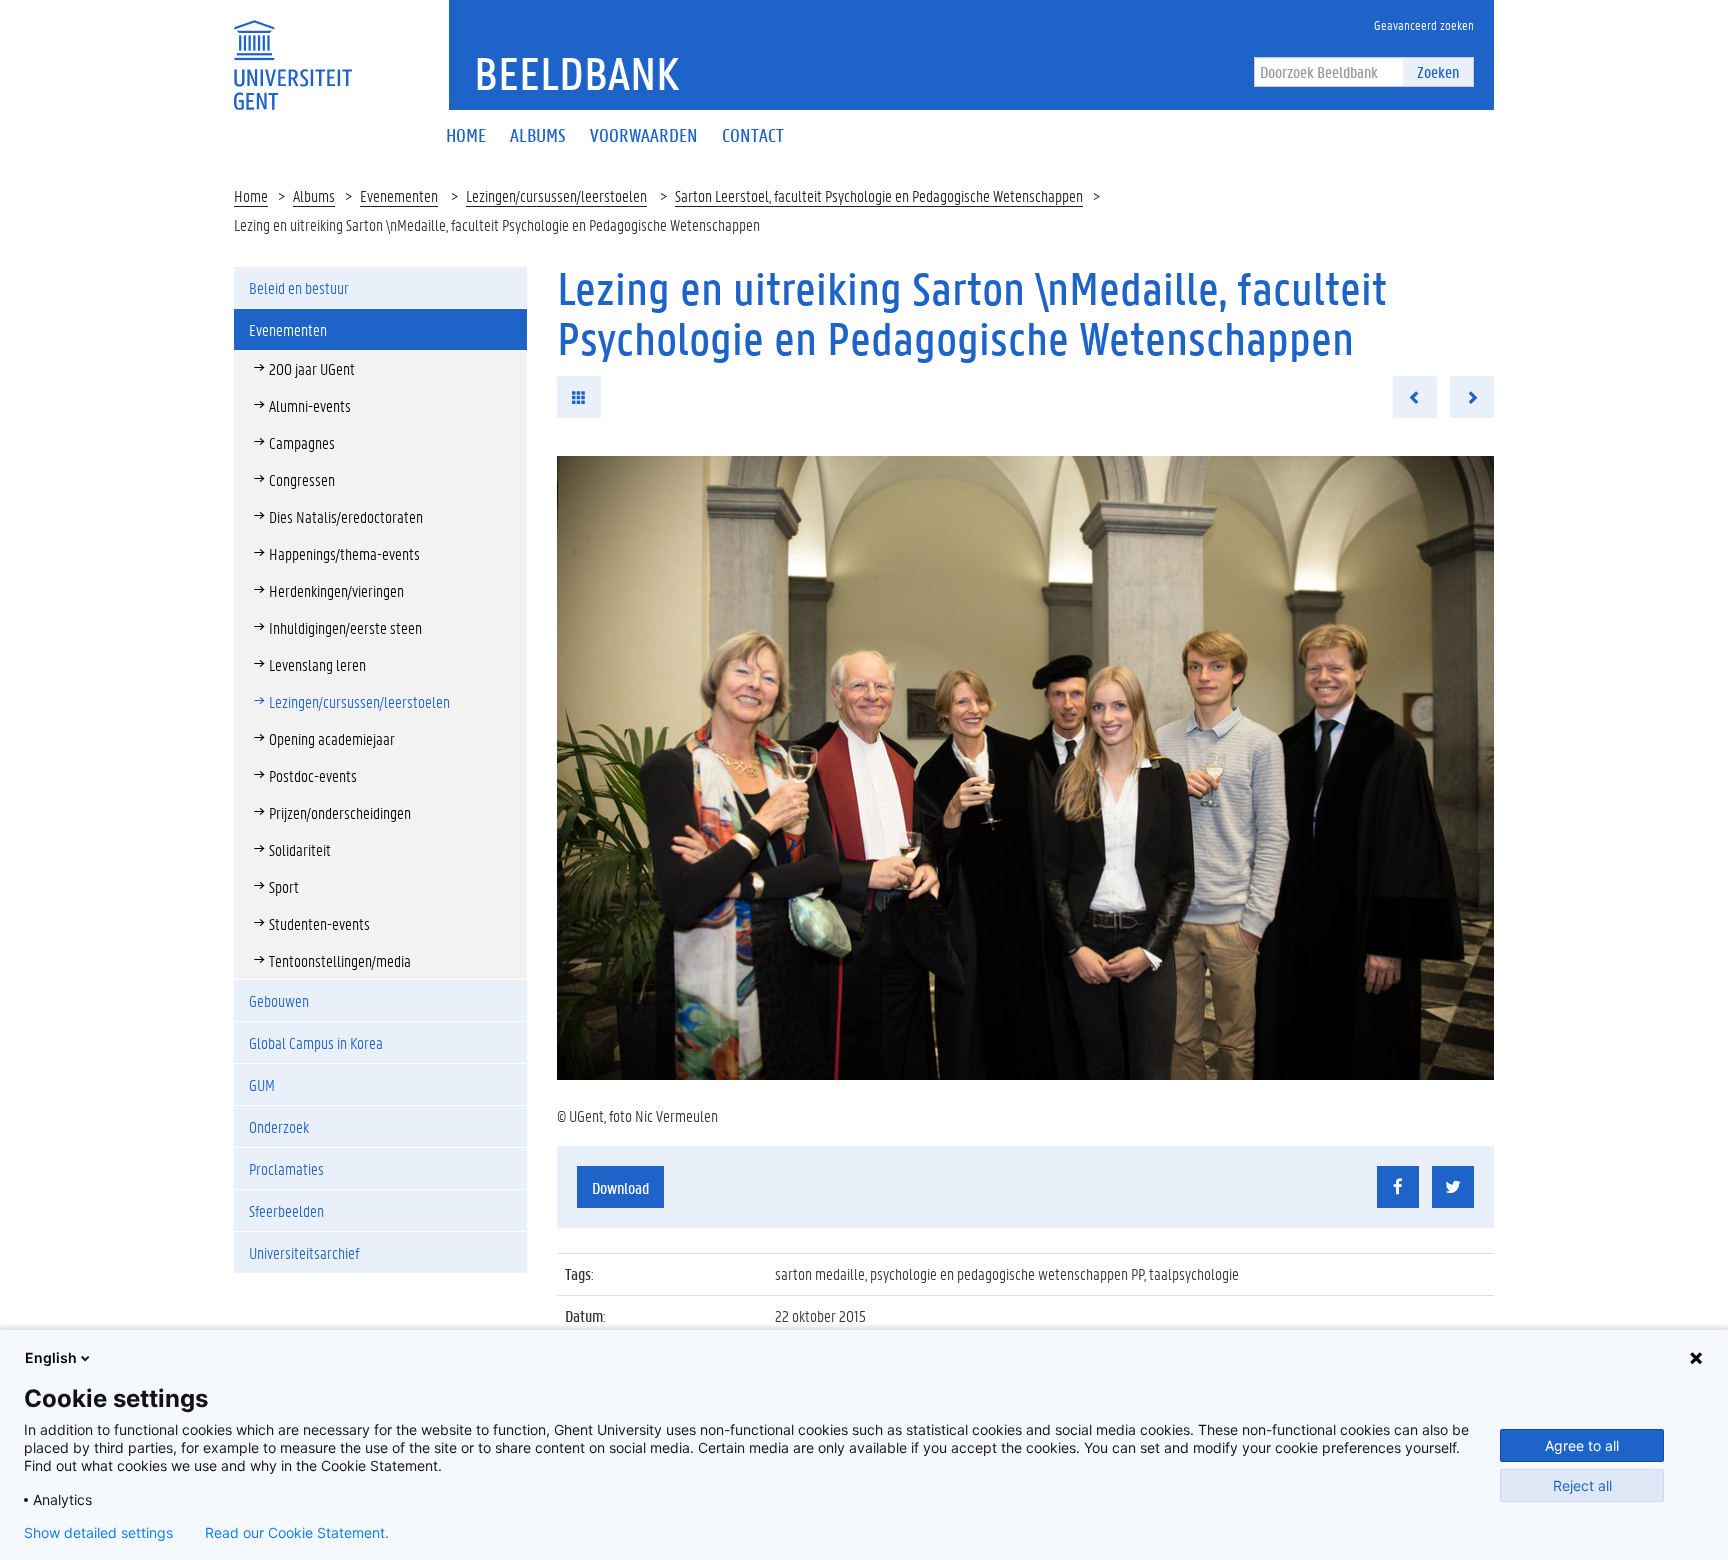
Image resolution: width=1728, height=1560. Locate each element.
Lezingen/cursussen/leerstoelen (556, 195)
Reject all (1582, 1485)
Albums (314, 195)
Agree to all (1582, 1445)
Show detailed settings (98, 1533)
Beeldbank (576, 73)
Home (251, 195)
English (51, 1357)
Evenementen (399, 195)
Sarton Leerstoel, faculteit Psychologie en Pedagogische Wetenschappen (879, 195)
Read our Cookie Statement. (297, 1533)
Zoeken (1438, 71)
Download (620, 1187)
